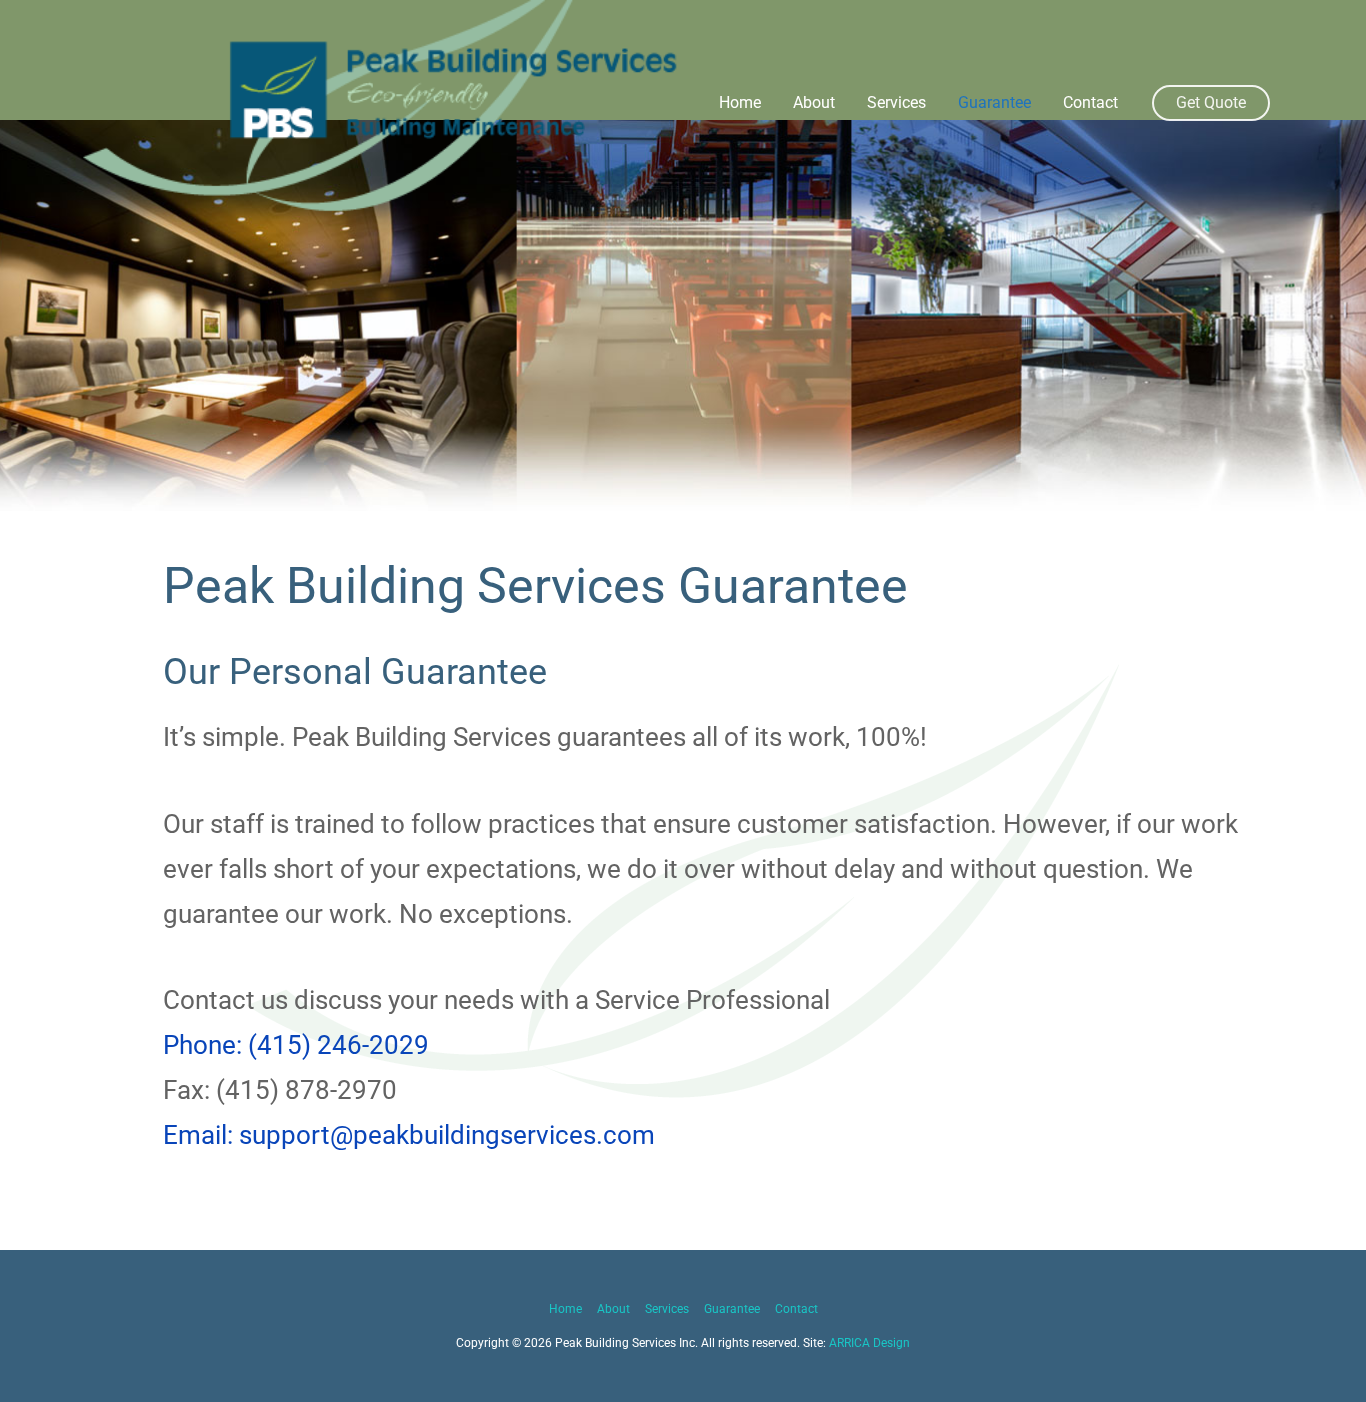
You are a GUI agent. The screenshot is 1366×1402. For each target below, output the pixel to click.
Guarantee (994, 102)
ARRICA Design (869, 1343)
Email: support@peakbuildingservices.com (409, 1135)
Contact (1090, 102)
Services (896, 102)
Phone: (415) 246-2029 (296, 1045)
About (814, 102)
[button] (1211, 103)
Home (740, 102)
